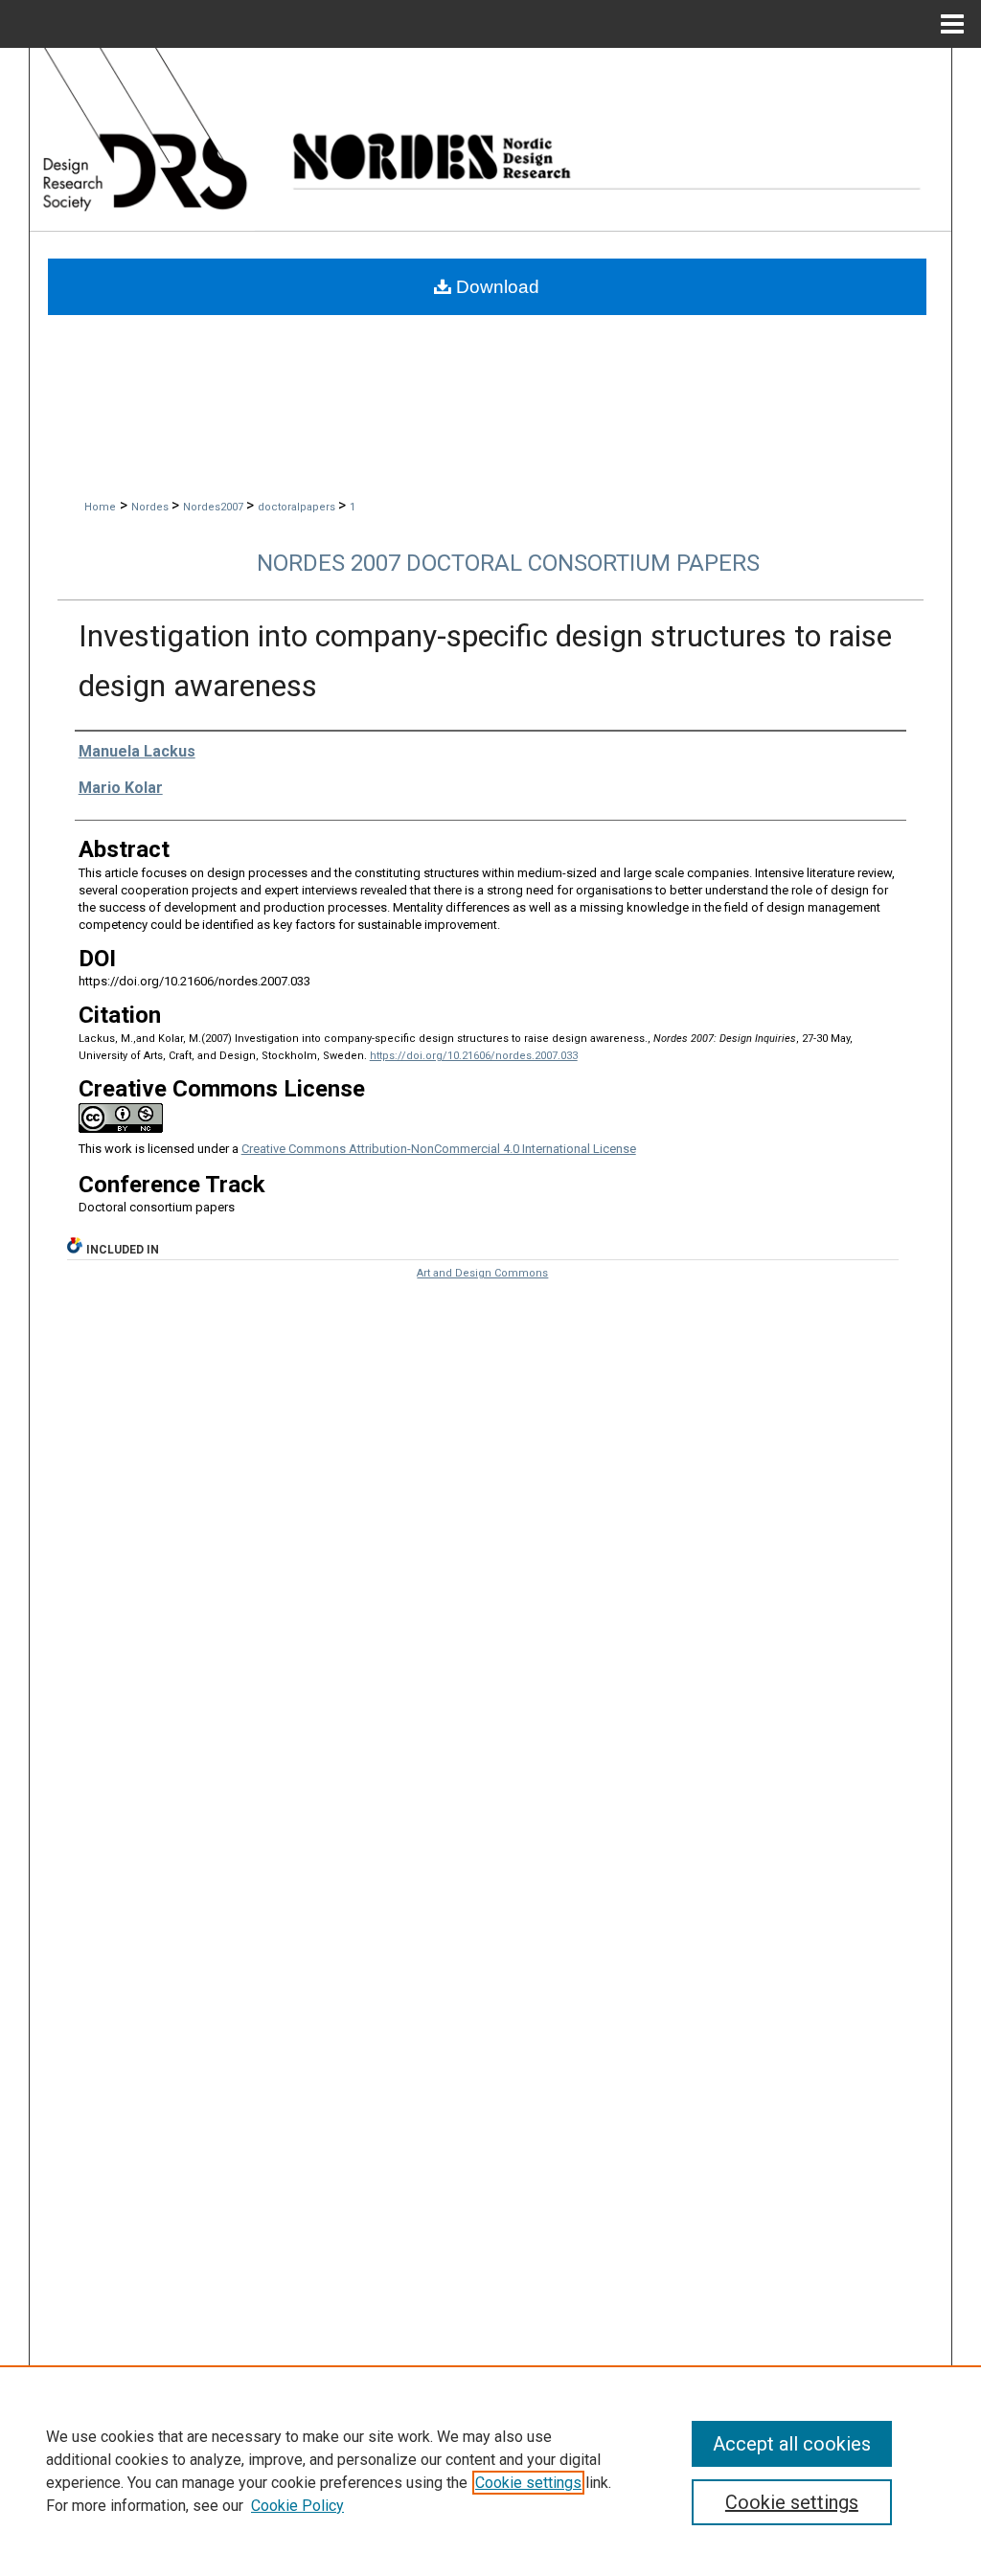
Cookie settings (528, 2483)
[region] (490, 2471)
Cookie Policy (297, 2506)
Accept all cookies (792, 2444)
